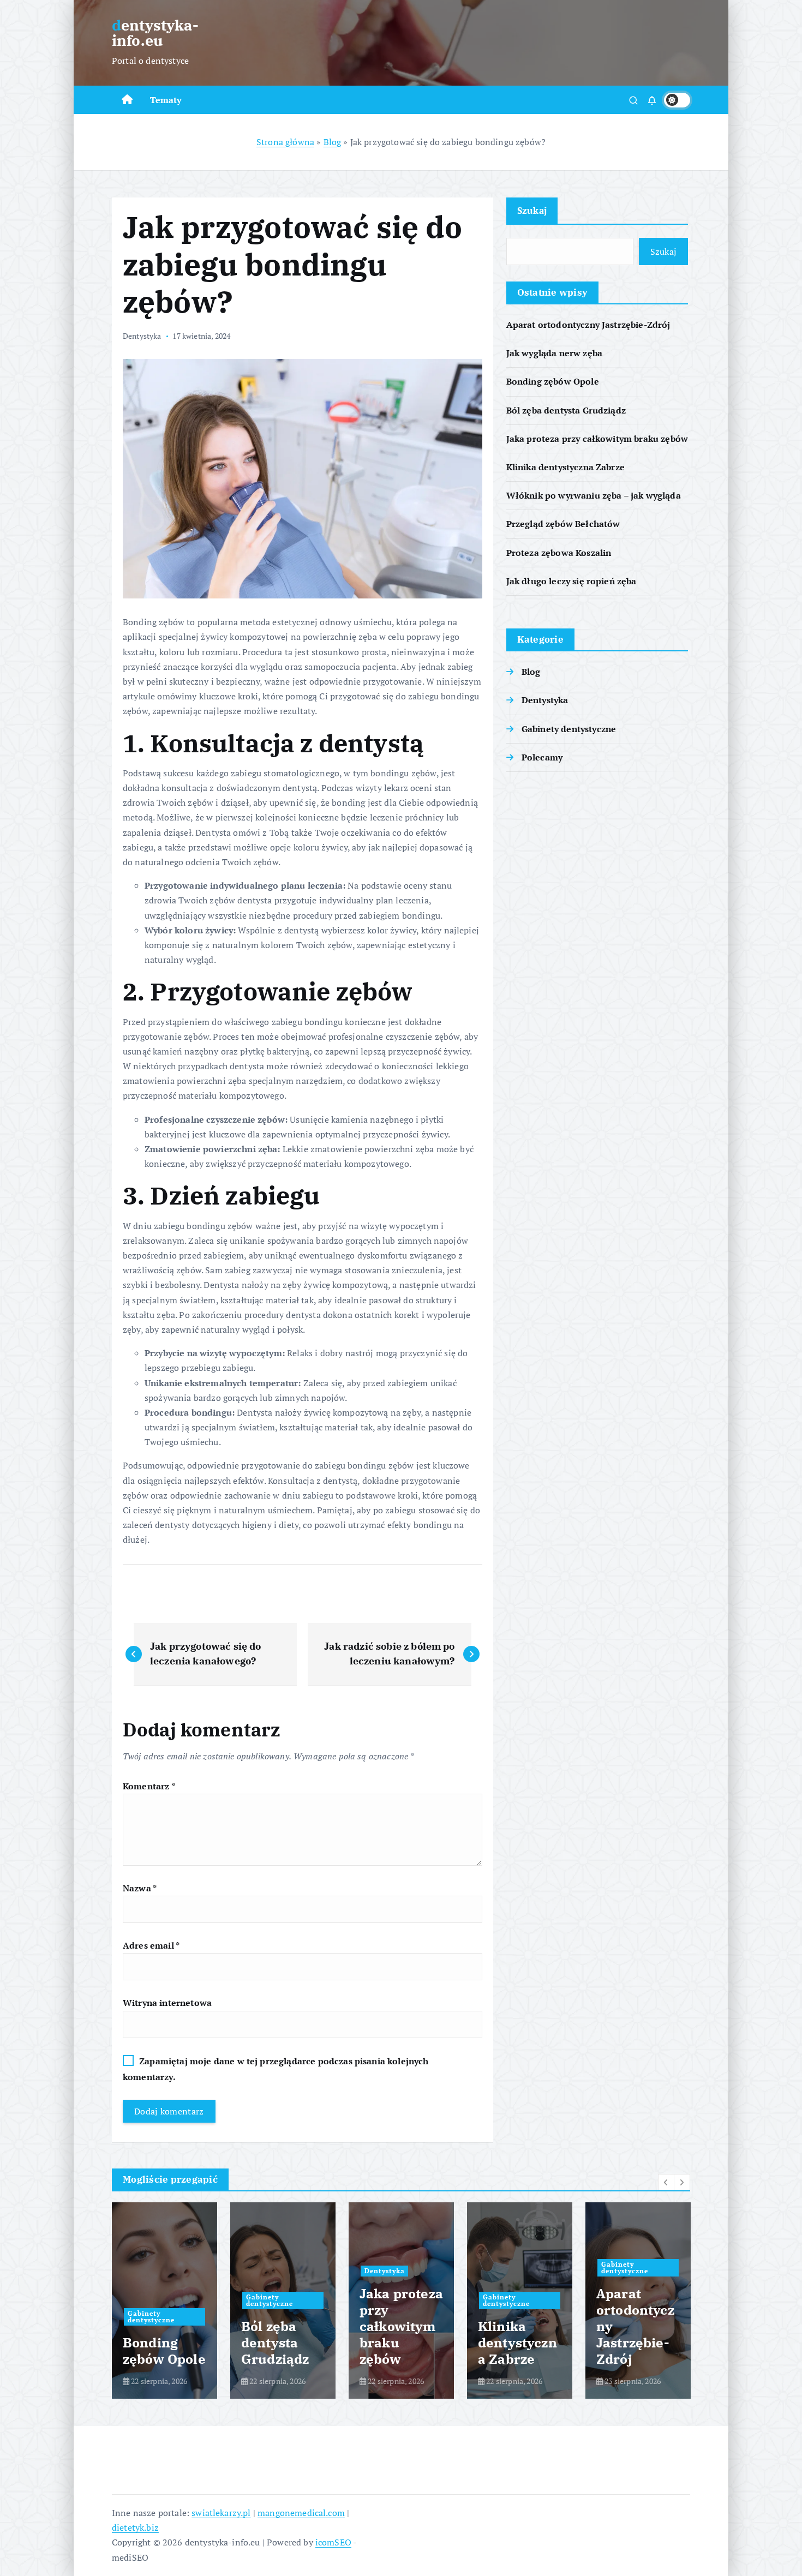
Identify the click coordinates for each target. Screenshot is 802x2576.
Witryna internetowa (167, 2003)
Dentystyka (142, 336)
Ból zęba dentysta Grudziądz (566, 410)
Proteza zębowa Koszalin (559, 553)
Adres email (151, 1945)
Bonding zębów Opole (553, 381)
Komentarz (149, 1786)
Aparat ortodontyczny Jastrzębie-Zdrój (588, 325)
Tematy (166, 100)
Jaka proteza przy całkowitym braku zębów (597, 439)
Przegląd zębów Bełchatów (563, 524)
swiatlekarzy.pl (221, 2513)
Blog (333, 142)
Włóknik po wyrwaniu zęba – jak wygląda (594, 495)
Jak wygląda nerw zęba (554, 353)
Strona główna (285, 142)
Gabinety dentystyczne (569, 729)
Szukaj (532, 210)
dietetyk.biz (135, 2527)
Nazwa (140, 1888)
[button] (666, 2182)
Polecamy (542, 757)
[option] (164, 2301)
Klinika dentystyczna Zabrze (565, 467)
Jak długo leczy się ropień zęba (571, 581)
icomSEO (333, 2542)
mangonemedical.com (301, 2513)
